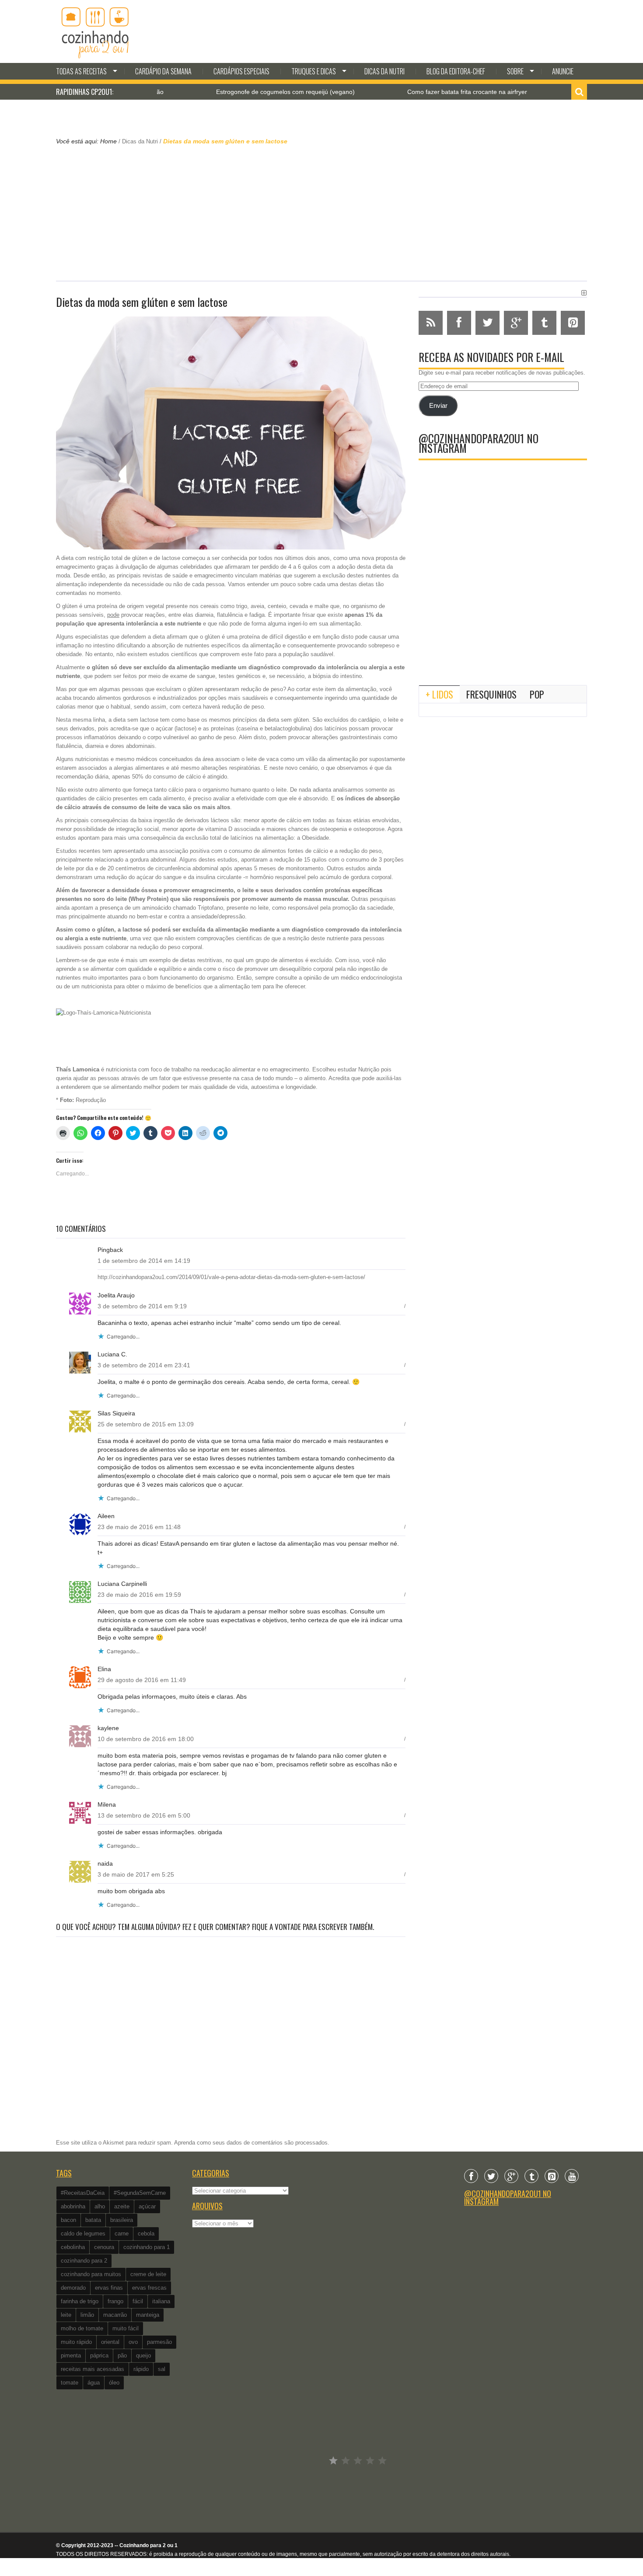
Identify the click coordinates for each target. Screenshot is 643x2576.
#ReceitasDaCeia (83, 2193)
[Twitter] (491, 2176)
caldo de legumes (83, 2234)
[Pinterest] (552, 2176)
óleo (114, 2383)
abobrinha (73, 2206)
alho (100, 2206)
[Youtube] (572, 2176)
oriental (110, 2342)
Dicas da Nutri (384, 71)
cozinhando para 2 (84, 2261)
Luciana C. (112, 1354)
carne (122, 2234)
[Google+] (511, 2176)
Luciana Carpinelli (122, 1584)
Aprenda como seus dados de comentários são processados (251, 2143)
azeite (122, 2206)
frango (115, 2301)
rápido (141, 2369)
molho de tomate (82, 2328)
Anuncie (563, 71)
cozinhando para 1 (147, 2247)
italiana (161, 2301)
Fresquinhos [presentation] (491, 694)
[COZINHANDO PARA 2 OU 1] (95, 31)
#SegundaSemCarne (140, 2193)
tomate (70, 2383)
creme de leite (148, 2274)
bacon (68, 2220)
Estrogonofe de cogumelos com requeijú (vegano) (218, 92)
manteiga (148, 2315)
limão (87, 2315)
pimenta (71, 2355)
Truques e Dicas (314, 71)
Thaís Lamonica (78, 1069)
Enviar (438, 406)
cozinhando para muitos (91, 2274)
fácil (138, 2301)
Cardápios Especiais (241, 71)
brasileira (122, 2220)
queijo (143, 2355)
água (94, 2383)
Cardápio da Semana (163, 71)
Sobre (515, 71)
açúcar (147, 2206)
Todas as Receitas (81, 71)
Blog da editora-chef (456, 71)
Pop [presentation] (537, 694)
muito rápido (76, 2342)
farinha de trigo (80, 2301)
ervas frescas (149, 2288)
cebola (146, 2234)
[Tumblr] (531, 2176)
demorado (73, 2288)
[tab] (439, 694)
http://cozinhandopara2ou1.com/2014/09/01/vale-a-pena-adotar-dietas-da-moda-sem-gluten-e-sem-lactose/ (231, 1277)
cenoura (104, 2247)
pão (122, 2355)
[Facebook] (471, 2176)
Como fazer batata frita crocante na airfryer (400, 92)
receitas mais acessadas (93, 2369)
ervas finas (109, 2288)
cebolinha (73, 2247)
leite (66, 2315)
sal (162, 2369)
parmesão (159, 2342)
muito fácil (126, 2328)
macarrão (115, 2315)
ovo (133, 2342)
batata (93, 2220)
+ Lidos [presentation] (439, 694)
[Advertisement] (321, 212)
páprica (99, 2355)
